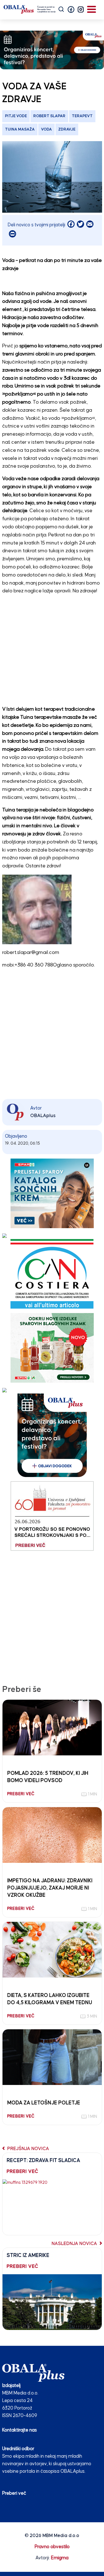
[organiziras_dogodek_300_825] (52, 50)
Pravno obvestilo (52, 2547)
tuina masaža (20, 129)
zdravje (67, 129)
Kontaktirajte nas (20, 2430)
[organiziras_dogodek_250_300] (52, 1435)
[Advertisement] (52, 652)
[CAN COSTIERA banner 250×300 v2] (52, 1274)
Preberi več (14, 2493)
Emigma (60, 2558)
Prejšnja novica (28, 2149)
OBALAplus (43, 1116)
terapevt (82, 116)
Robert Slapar (49, 116)
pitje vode (16, 116)
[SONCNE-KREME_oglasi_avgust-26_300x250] (52, 1193)
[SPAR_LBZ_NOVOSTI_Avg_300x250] (52, 1347)
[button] (71, 9)
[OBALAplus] (30, 9)
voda (46, 129)
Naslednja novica (75, 2244)
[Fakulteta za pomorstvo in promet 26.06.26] (52, 1516)
